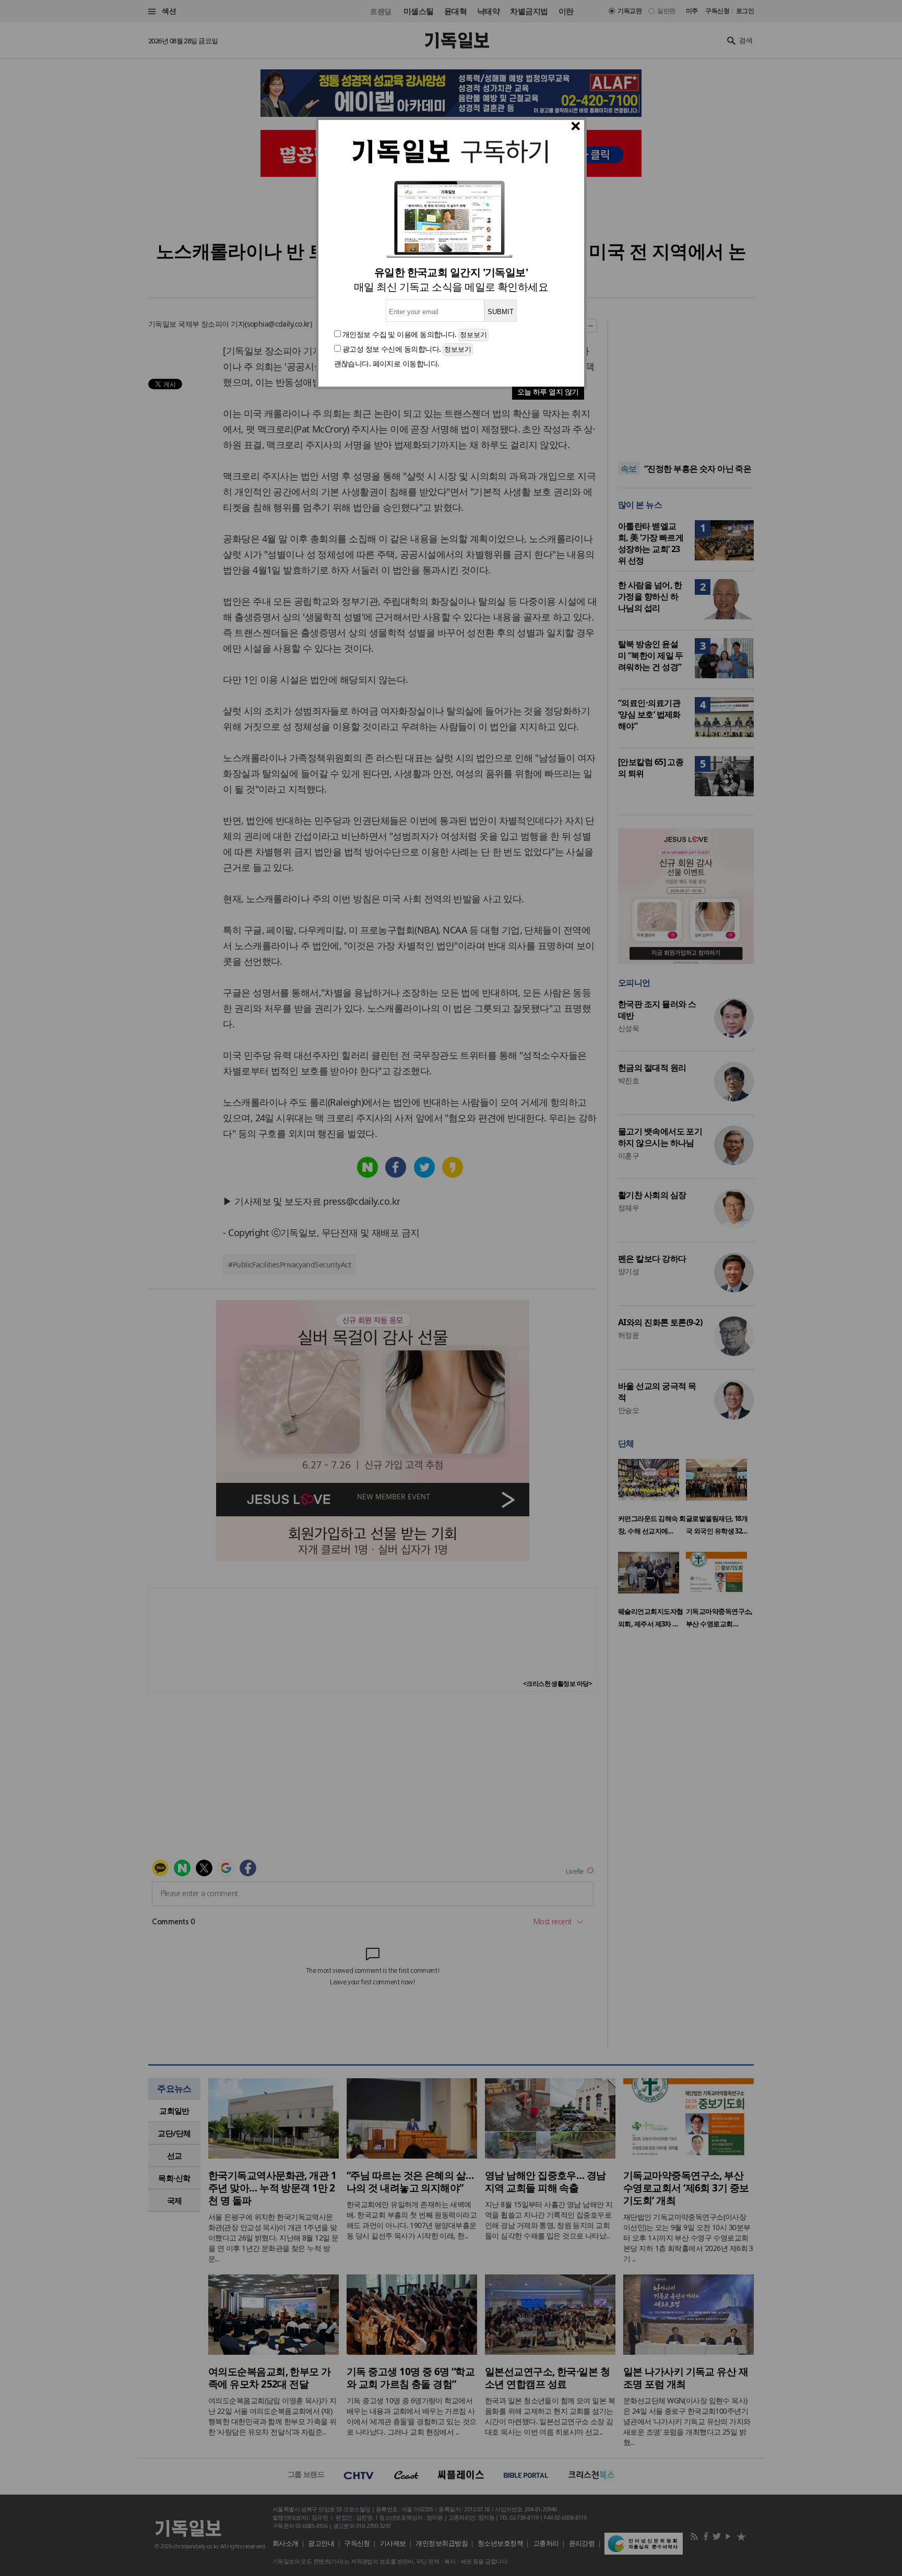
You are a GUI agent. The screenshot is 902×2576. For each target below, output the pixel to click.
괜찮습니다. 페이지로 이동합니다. (387, 363)
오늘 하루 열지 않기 (548, 392)
